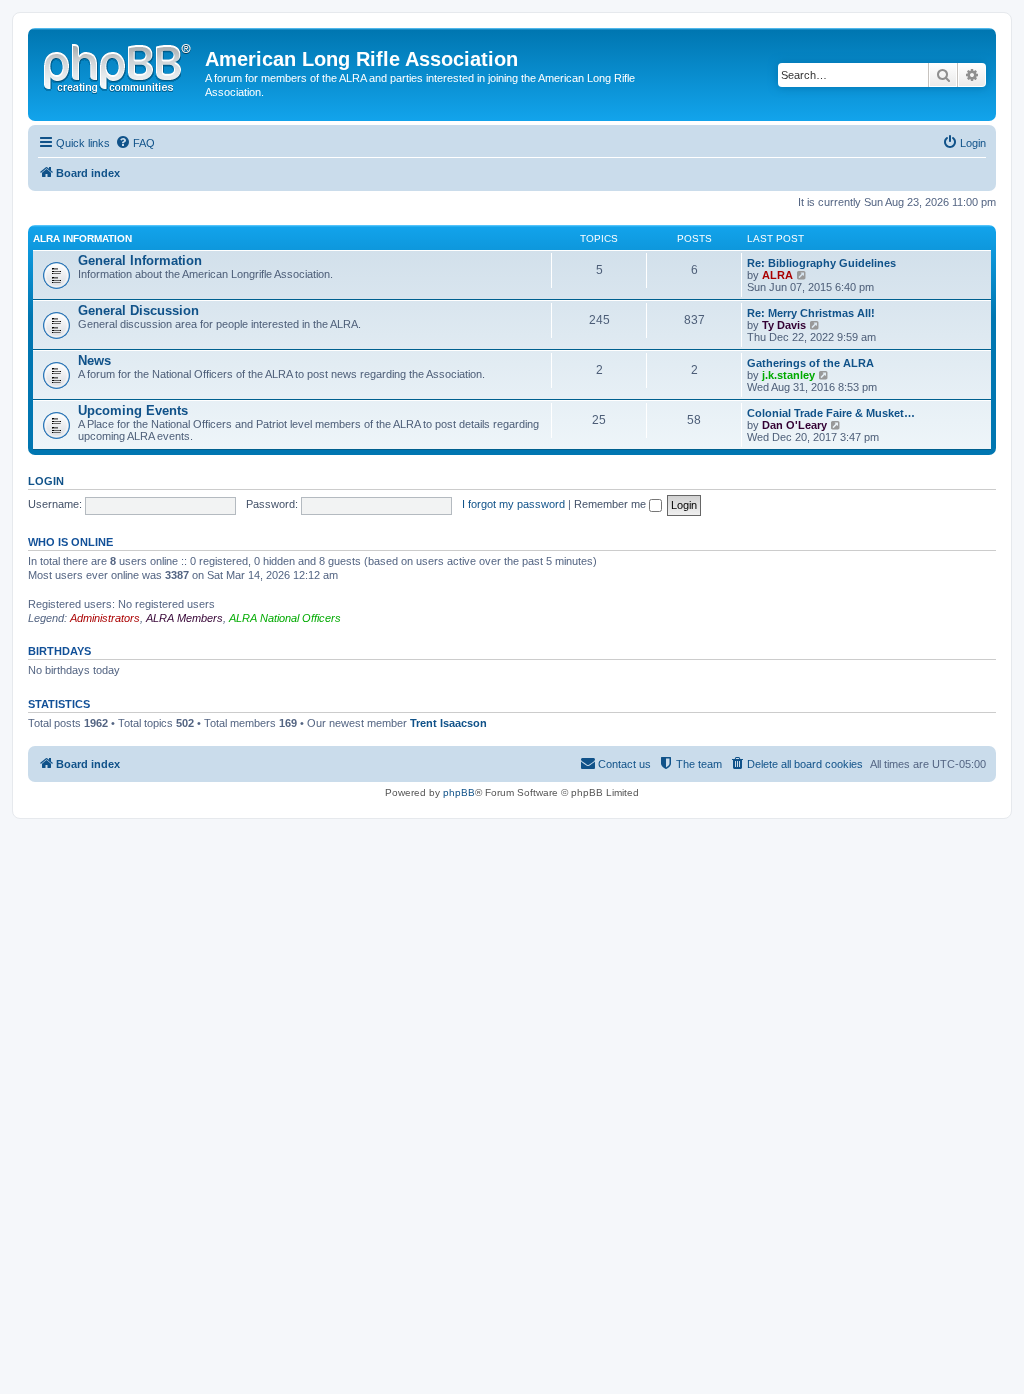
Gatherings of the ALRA (810, 363)
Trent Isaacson (448, 723)
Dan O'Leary (794, 425)
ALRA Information (82, 238)
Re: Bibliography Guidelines (821, 263)
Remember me (611, 504)
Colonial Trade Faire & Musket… (831, 413)
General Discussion (138, 310)
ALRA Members (184, 618)
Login (46, 481)
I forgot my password (513, 504)
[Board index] (119, 65)
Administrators (105, 618)
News (94, 360)
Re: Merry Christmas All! (811, 313)
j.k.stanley (788, 375)
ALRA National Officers (285, 618)
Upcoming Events (133, 410)
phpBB (459, 792)
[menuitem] (135, 143)
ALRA (777, 275)
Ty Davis (784, 325)
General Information (140, 260)
